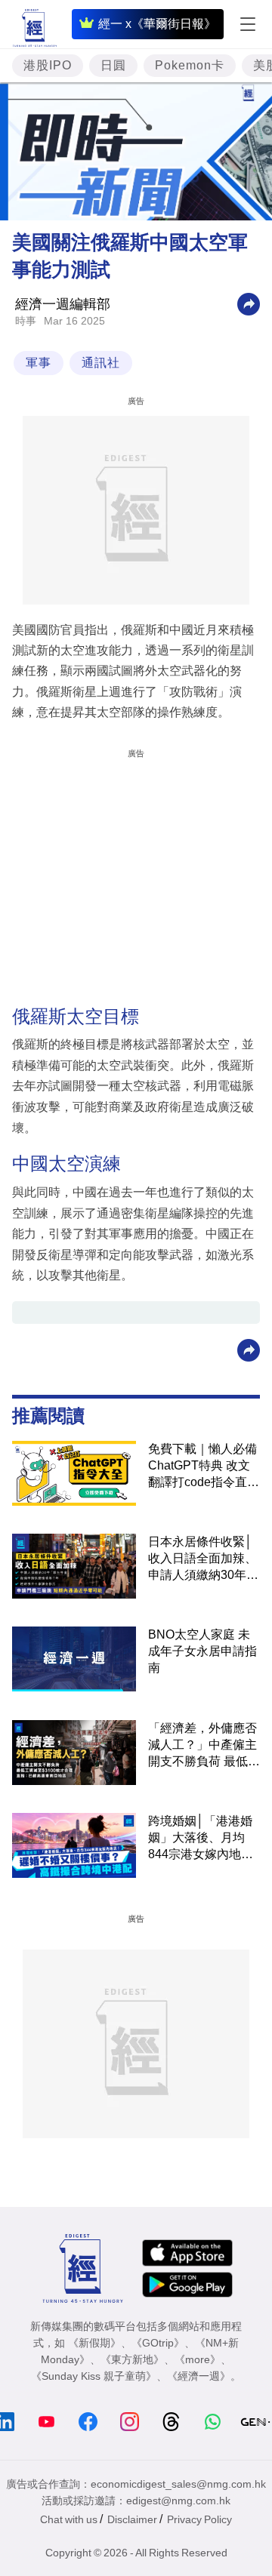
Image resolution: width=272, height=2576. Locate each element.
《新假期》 (94, 2343)
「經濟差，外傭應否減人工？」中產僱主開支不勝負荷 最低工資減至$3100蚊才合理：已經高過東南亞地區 (204, 1746)
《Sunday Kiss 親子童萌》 (94, 2376)
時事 (26, 321)
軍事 (39, 363)
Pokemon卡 (190, 65)
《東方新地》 (132, 2359)
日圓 (113, 65)
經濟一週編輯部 (63, 304)
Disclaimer (132, 2519)
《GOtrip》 (158, 2343)
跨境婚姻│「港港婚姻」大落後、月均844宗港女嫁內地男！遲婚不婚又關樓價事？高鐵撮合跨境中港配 (202, 1839)
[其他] (249, 303)
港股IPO (48, 65)
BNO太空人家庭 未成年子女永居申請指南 (202, 1651)
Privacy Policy (199, 2519)
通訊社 (101, 363)
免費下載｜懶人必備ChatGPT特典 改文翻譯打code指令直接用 (204, 1467)
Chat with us (69, 2519)
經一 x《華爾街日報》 (157, 24)
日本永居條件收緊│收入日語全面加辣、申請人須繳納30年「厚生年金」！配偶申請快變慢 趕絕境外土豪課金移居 (204, 1559)
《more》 (198, 2359)
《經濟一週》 (199, 2376)
